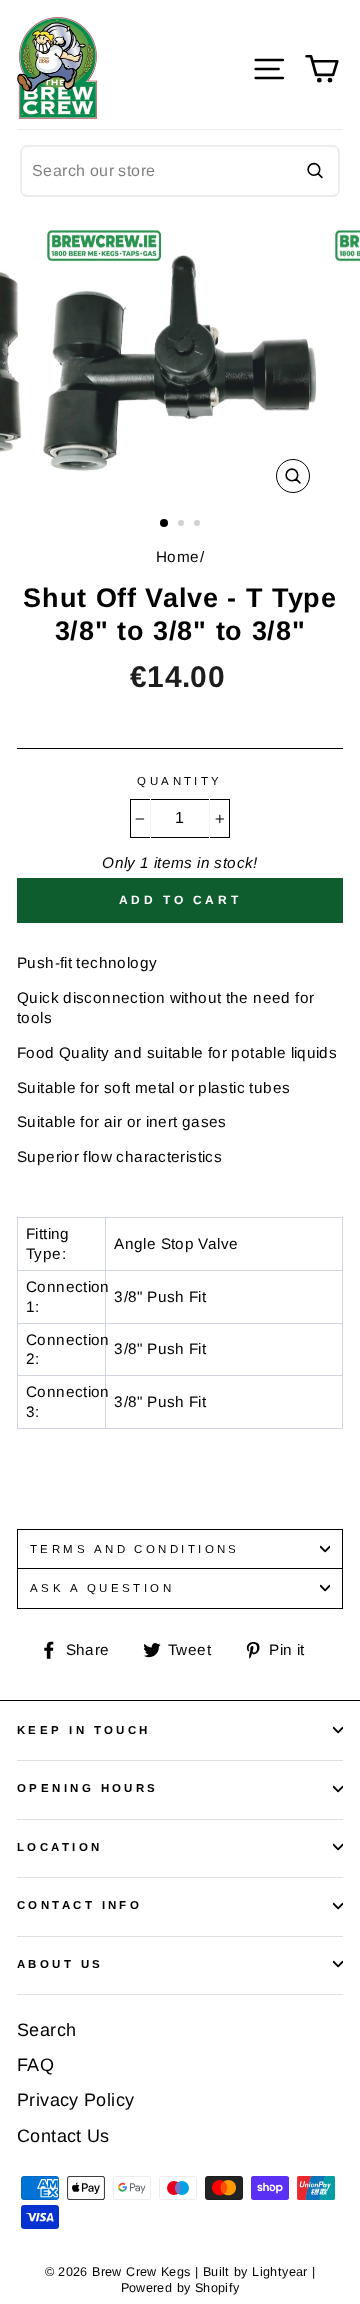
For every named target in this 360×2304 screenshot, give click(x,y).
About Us (60, 1964)
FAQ (35, 2065)
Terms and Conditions (135, 1549)
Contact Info (79, 1905)
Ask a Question (102, 1588)
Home (178, 556)
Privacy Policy (75, 2100)
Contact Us (63, 2136)
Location (60, 1847)
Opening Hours (88, 1788)
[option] (180, 361)
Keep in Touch (84, 1730)
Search (46, 2030)
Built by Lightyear (255, 2272)
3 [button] (199, 525)
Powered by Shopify (180, 2288)
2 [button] (183, 525)
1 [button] (165, 524)
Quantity (180, 781)
